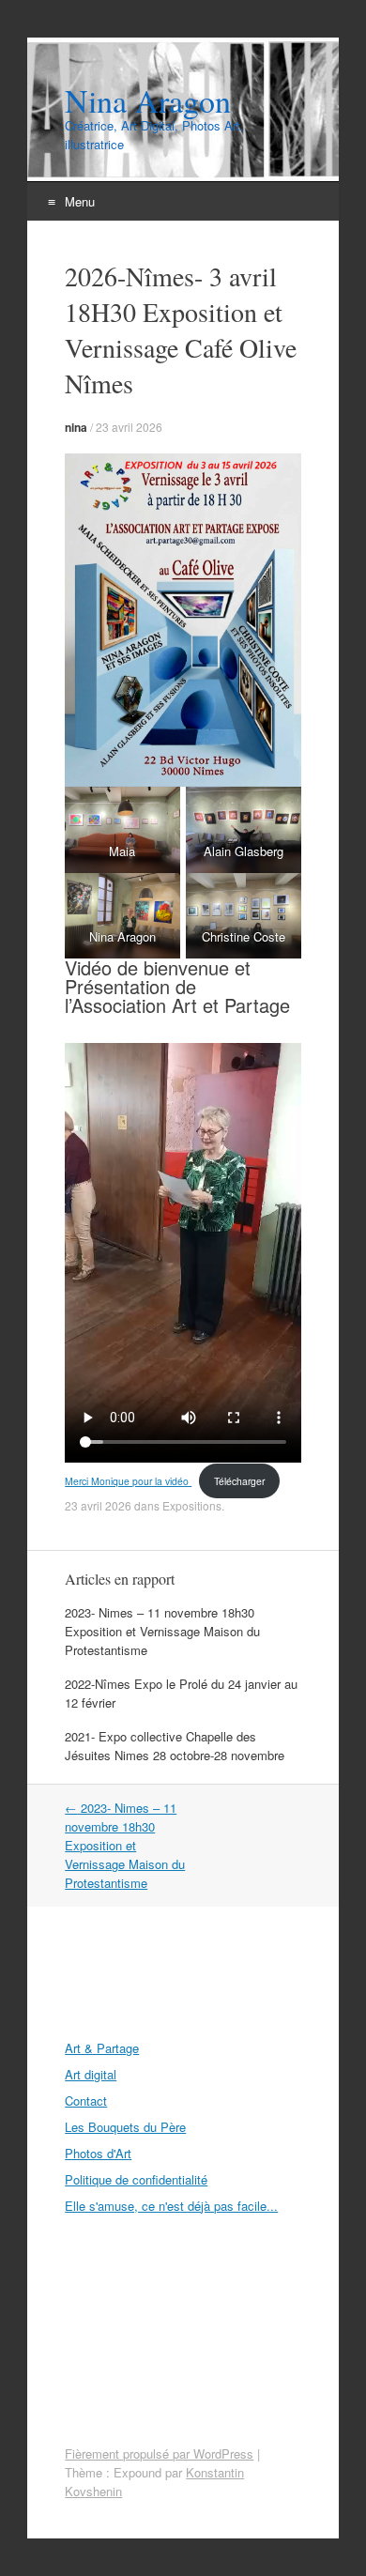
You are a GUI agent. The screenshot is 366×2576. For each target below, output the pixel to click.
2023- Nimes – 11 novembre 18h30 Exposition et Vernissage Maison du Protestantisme (162, 1631)
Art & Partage (102, 2048)
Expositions (192, 1505)
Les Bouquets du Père (125, 2127)
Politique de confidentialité (136, 2179)
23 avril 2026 (129, 427)
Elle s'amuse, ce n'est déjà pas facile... (171, 2206)
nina (76, 427)
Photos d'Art (98, 2153)
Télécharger (239, 1481)
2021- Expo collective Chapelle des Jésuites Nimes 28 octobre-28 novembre (175, 1746)
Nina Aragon (148, 100)
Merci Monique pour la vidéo (128, 1481)
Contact (86, 2101)
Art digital (91, 2074)
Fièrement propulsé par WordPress (159, 2453)
